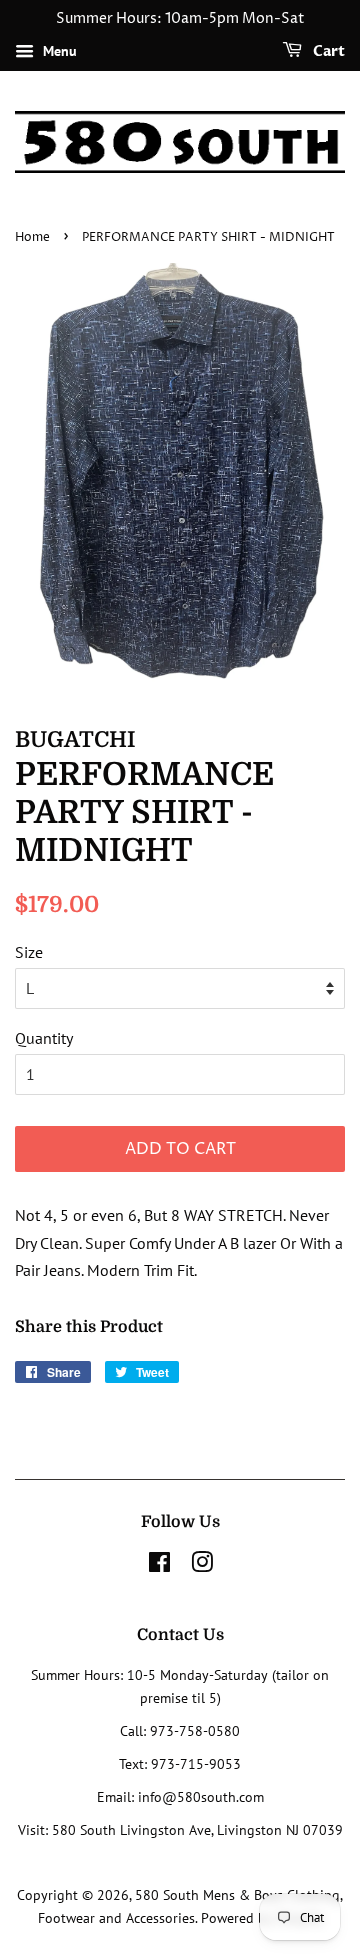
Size (29, 952)
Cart (327, 51)
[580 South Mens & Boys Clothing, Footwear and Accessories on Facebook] (159, 1566)
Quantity (44, 1038)
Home (32, 237)
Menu (58, 51)
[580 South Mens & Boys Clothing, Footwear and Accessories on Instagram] (202, 1566)
